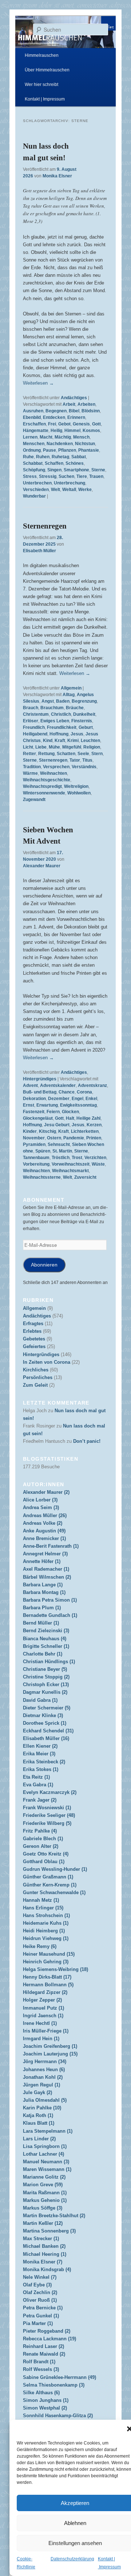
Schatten (66, 754)
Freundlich (34, 727)
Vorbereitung (36, 1164)
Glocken (70, 1112)
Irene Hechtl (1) (40, 2023)
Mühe (54, 747)
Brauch (31, 708)
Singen (54, 470)
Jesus (77, 734)
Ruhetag (60, 457)
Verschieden (36, 490)
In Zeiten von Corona (47, 1362)
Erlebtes (32, 1331)
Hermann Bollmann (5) (48, 1985)
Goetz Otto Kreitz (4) (46, 1854)
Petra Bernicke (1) (43, 2308)
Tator (75, 760)
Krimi (73, 741)
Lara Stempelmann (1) (48, 2131)
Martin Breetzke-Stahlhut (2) (54, 2216)
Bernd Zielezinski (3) (46, 1631)
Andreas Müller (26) (45, 1515)
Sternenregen (45, 526)
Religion (92, 747)
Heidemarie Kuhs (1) (46, 1923)
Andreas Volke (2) (43, 1523)
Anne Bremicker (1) (44, 1538)
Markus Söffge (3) (43, 2208)
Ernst (29, 1105)
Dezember (59, 1099)
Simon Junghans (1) (46, 2400)
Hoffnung (59, 734)
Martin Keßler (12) (43, 2223)
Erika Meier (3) (39, 1754)
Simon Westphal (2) (45, 2408)
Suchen (66, 476)
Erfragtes (33, 1324)
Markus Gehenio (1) (45, 2200)
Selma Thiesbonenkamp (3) (54, 2385)
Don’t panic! (87, 1441)
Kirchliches (36, 1370)
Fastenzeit (34, 1112)
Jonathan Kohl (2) (43, 2077)
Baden (63, 701)
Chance (67, 1092)
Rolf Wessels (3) (41, 2369)
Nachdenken (60, 444)
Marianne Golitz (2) (44, 2177)
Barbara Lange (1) (43, 1585)
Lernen (30, 437)
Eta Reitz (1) (36, 1777)
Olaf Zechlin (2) (40, 2292)
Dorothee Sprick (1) (45, 1723)
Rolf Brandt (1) (39, 2362)
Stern (97, 754)
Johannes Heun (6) (44, 2070)
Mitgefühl (72, 747)
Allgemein (71, 688)
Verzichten (95, 1158)
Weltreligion (76, 786)
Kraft (60, 741)
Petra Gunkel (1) (41, 2316)
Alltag (69, 695)
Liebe (41, 747)
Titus (87, 760)
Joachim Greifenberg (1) (50, 2046)
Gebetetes (34, 1339)
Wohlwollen (79, 793)
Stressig (48, 476)
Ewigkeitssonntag (78, 1105)
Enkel (91, 1099)
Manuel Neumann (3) (46, 2162)
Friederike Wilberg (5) (47, 1823)
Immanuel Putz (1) (43, 2008)
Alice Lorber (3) (40, 1500)
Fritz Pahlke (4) (40, 1831)
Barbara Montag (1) (44, 1592)
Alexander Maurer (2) (46, 1492)
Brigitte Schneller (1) (46, 1646)
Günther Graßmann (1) (48, 1877)
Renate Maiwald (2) (44, 2354)
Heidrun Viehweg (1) (46, 1938)
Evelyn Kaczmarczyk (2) (50, 1792)
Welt (55, 490)
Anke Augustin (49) (44, 1531)
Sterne (98, 470)
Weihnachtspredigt (42, 786)
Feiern (53, 1112)
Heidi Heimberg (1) (44, 1931)
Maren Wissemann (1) (47, 2169)
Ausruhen (33, 411)
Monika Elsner (57, 176)
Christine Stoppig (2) (46, 1677)
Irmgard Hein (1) (41, 2039)
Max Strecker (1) (41, 2239)
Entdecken (54, 417)
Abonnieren (44, 1265)
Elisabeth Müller (39, 551)
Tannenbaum (36, 1158)
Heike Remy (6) (40, 1946)
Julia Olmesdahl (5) (45, 2100)
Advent (30, 1085)
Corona (84, 1092)
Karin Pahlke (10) (42, 2108)
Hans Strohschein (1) (46, 1915)
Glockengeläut (38, 1118)
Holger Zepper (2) (42, 2000)
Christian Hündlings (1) (49, 1662)
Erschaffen (34, 424)
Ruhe (28, 457)
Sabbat (79, 457)
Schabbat (33, 463)
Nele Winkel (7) (40, 2277)
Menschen (34, 444)
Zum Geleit (35, 1385)
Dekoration (34, 1099)
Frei (52, 424)
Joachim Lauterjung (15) (50, 2054)
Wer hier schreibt (41, 85)
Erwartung (47, 1105)
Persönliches (38, 1377)
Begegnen (56, 411)
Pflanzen (67, 450)
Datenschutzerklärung (72, 2559)
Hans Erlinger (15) (43, 1908)
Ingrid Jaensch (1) (43, 2016)
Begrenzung (84, 701)
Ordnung (32, 450)
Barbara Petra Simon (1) (50, 1600)
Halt (70, 1118)
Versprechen (56, 767)
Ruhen (43, 457)
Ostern (54, 1138)
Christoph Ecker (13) (46, 1684)
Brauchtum (52, 708)
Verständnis (84, 767)
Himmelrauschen (42, 55)
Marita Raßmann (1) (45, 2193)
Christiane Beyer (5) (45, 1669)
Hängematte (36, 431)
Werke (85, 490)
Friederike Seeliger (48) (49, 1815)
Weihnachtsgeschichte (47, 780)
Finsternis (82, 721)
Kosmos (91, 431)
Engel (78, 1099)
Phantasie (89, 450)
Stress (30, 476)
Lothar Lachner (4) (43, 2154)
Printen (94, 1138)
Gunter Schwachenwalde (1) (54, 1892)
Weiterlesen (38, 383)
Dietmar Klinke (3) (43, 1715)
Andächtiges (74, 398)
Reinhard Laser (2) (43, 2346)
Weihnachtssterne (42, 1177)
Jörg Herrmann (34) (45, 2061)
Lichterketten (85, 1131)
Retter (29, 754)
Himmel (72, 431)
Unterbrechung (70, 483)
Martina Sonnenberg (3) (49, 2231)
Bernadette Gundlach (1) (50, 1615)
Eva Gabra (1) (38, 1785)
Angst (48, 701)
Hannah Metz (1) (41, 1900)
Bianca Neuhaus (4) (45, 1639)
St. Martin (62, 1151)
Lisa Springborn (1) (45, 2146)
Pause (49, 450)
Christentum (36, 714)
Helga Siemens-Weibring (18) (55, 1969)
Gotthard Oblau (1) (44, 1862)
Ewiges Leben (55, 721)
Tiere (82, 476)
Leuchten (90, 741)
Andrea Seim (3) (41, 1507)
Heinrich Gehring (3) (46, 1962)
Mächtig (63, 437)
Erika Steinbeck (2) (44, 1762)
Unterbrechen (37, 483)
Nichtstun (85, 444)
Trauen (96, 476)
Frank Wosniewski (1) (47, 1808)
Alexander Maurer (42, 866)
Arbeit (69, 404)
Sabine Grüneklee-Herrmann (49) (59, 2377)
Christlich (61, 714)
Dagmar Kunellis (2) (45, 1692)
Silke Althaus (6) (41, 2393)
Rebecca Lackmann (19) (49, 2339)
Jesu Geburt (57, 1125)
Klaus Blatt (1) (39, 2123)
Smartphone (76, 470)
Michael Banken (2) (44, 2246)
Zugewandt (34, 800)
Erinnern (76, 417)
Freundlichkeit (62, 727)
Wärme (30, 773)
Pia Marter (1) (38, 2323)
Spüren (43, 1151)
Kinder (30, 1131)
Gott (96, 424)
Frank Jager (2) (40, 1800)
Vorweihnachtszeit (71, 1164)
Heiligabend (35, 734)
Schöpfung (34, 470)
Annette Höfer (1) (42, 1561)
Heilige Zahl (88, 1118)
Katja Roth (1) (38, 2115)
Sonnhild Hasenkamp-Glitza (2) (58, 2416)
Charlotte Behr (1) (43, 1654)
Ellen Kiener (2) (40, 1746)
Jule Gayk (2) (37, 2092)
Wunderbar (34, 496)
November (34, 1138)
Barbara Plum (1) (42, 1608)
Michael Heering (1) (45, 2254)
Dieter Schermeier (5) (47, 1708)
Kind (48, 741)
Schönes (75, 463)
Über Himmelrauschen (47, 70)
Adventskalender (58, 1085)
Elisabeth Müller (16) (46, 1738)
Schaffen (54, 463)
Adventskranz (92, 1085)
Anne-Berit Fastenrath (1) (51, 1546)
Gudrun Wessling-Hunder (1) (55, 1869)
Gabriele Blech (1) (43, 1839)
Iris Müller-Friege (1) (46, 2031)
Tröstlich (61, 1158)
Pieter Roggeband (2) (47, 2331)
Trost (77, 1158)
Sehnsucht (59, 1144)
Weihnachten (53, 773)
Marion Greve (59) (43, 2185)
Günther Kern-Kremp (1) (50, 1885)
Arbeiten (86, 404)
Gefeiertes (34, 1346)
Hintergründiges (40, 1079)
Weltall (69, 490)
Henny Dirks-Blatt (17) (47, 1977)
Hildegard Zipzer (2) (45, 1992)
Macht (46, 437)
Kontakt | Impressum (45, 99)
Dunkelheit (84, 714)
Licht (28, 747)
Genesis (81, 424)
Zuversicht (85, 1177)
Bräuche (75, 708)
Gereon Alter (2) (41, 1846)
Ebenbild (32, 417)
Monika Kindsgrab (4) (47, 2269)
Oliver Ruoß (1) (40, 2300)
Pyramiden (34, 1144)
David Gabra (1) (40, 1700)
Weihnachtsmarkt (70, 1171)
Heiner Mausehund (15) (49, 1954)
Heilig (56, 431)
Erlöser (31, 721)
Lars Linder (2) (39, 2139)
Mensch (81, 437)
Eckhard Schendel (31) (48, 1731)
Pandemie (74, 1138)
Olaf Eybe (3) (37, 2285)
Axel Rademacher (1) (46, 1569)
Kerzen (94, 1125)
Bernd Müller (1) (41, 1623)
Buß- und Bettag (40, 1092)
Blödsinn (91, 411)
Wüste (98, 1164)
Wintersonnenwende (44, 793)
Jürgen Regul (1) (41, 2085)
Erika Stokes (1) (41, 1769)
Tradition (32, 767)
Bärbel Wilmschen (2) (47, 1577)
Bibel (74, 411)
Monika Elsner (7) (43, 2262)
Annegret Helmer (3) (45, 1554)
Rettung (46, 754)
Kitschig (47, 1131)
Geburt (86, 727)
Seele (83, 754)
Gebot (64, 424)
